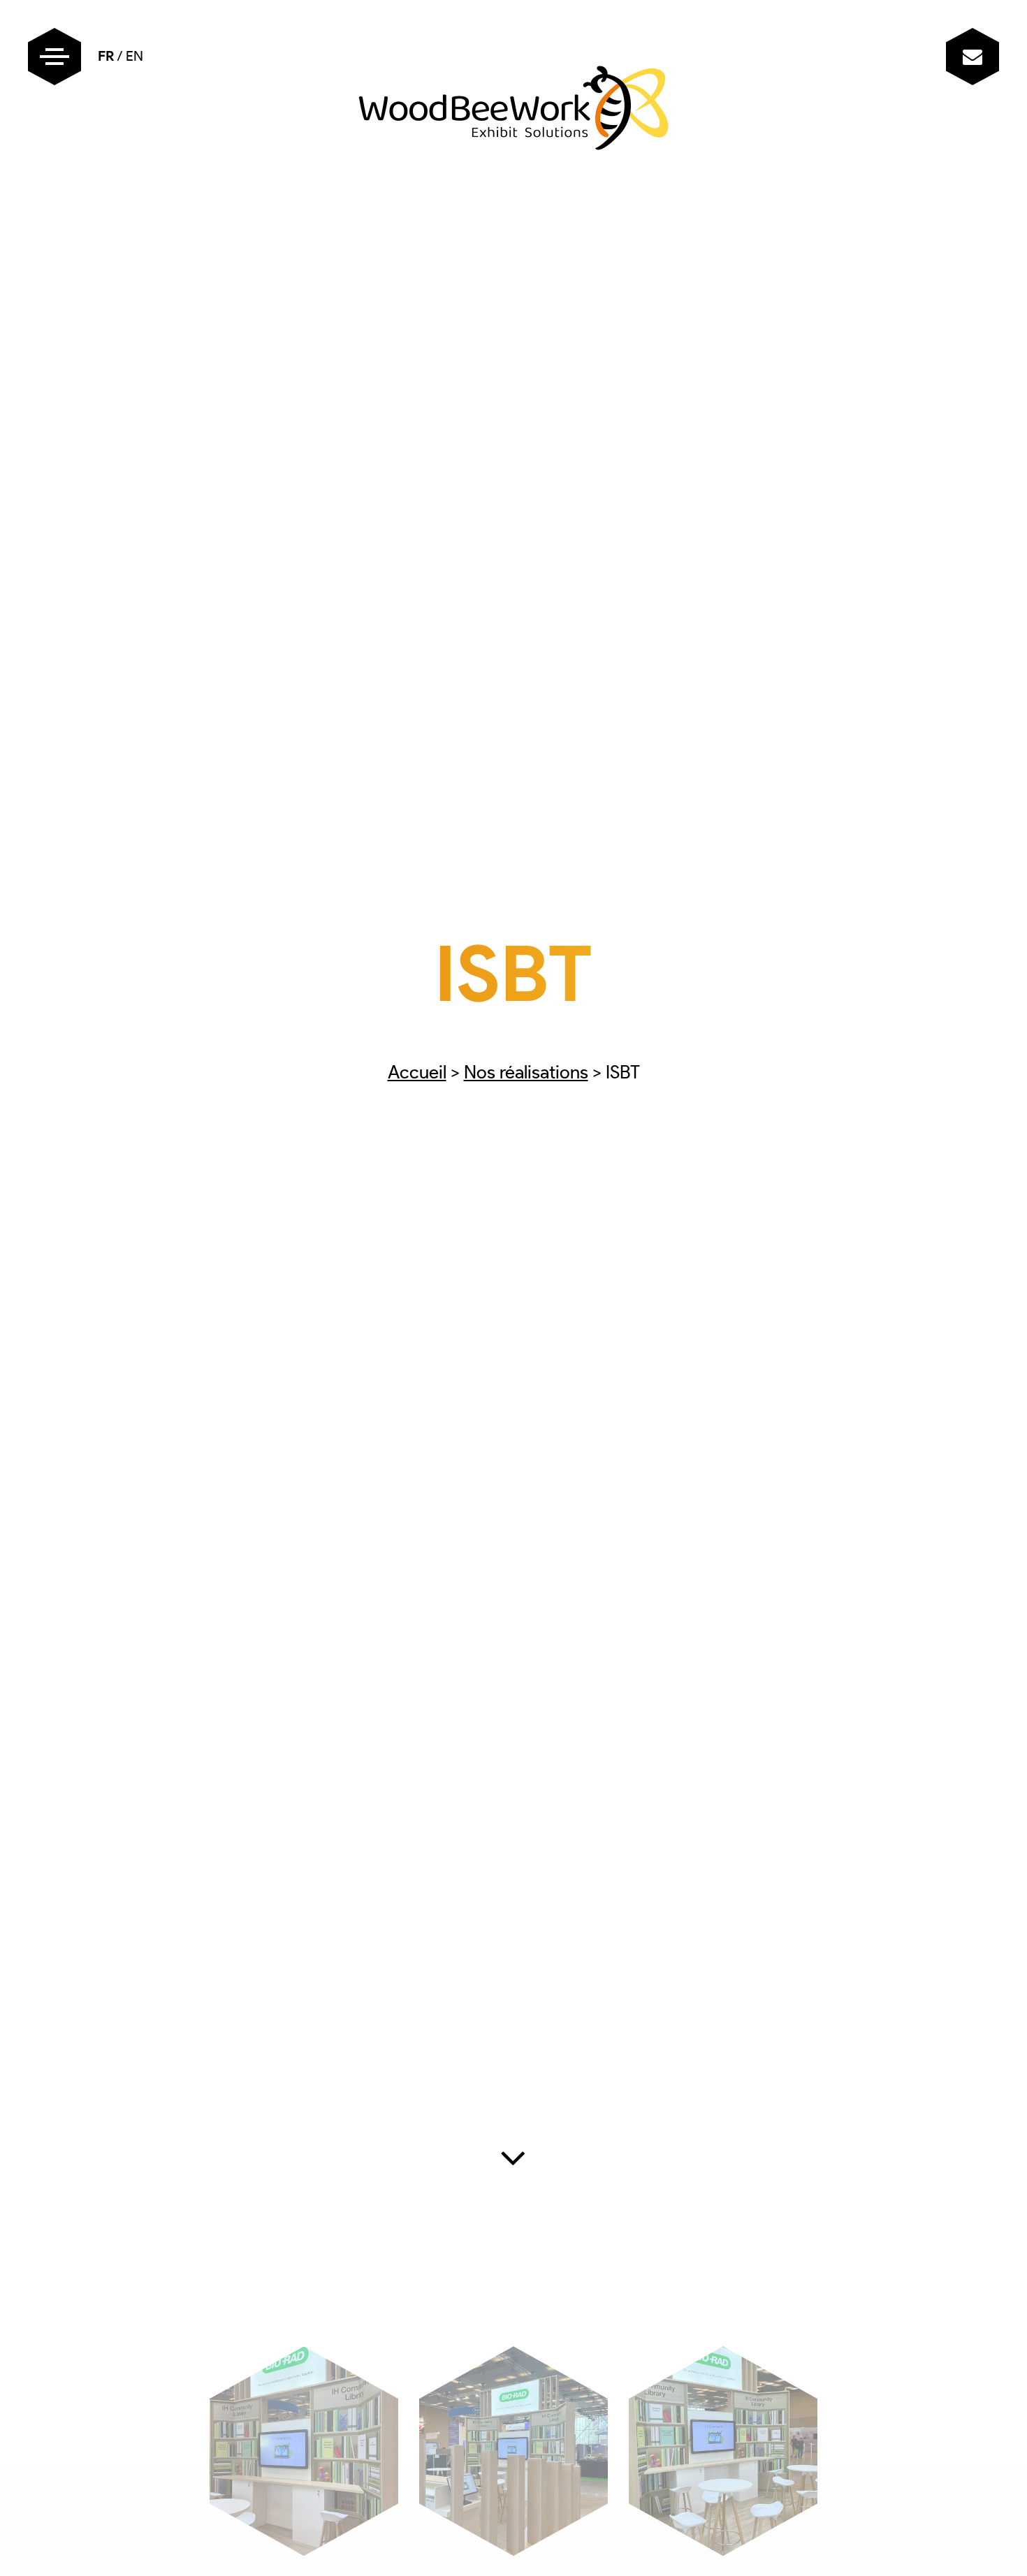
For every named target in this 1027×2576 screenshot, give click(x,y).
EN (134, 56)
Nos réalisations (526, 1072)
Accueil (417, 1072)
